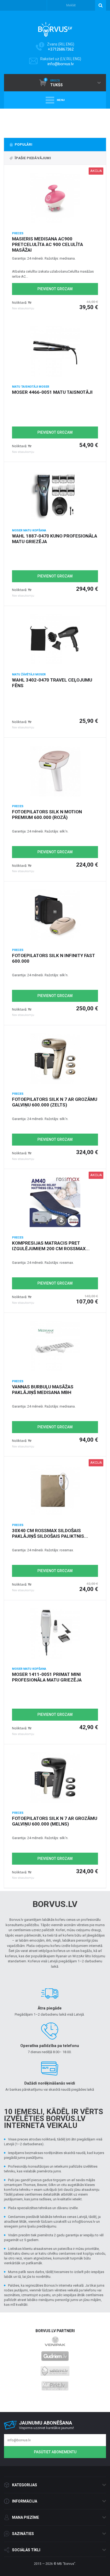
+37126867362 (61, 49)
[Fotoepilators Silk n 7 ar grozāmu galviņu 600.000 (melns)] (55, 1778)
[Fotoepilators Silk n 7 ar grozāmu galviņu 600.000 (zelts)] (55, 1059)
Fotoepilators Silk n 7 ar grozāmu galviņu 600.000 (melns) (55, 1821)
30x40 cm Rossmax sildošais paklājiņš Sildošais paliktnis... (50, 1533)
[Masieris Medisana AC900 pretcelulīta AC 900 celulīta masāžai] (55, 198)
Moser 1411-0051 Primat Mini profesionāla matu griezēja (47, 1677)
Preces (18, 233)
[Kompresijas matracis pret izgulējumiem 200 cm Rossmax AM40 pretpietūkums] (55, 1202)
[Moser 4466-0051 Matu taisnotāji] (55, 351)
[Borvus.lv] (55, 28)
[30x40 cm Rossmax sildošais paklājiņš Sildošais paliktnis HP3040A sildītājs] (55, 1490)
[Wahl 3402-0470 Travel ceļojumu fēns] (55, 639)
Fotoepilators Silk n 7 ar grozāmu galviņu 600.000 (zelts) (55, 1102)
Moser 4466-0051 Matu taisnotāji (52, 392)
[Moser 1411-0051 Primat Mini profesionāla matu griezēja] (55, 1634)
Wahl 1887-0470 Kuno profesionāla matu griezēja (55, 539)
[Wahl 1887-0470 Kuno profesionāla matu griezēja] (55, 495)
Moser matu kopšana (29, 530)
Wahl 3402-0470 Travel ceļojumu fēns (52, 683)
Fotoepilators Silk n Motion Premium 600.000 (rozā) (47, 815)
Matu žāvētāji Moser (29, 674)
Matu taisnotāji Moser (31, 387)
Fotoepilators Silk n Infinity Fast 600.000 (54, 958)
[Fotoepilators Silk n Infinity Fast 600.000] (55, 915)
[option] (55, 122)
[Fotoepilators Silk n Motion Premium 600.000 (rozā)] (55, 771)
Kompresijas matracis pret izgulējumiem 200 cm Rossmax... (51, 1246)
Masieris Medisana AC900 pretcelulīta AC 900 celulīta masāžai (48, 244)
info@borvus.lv (61, 64)
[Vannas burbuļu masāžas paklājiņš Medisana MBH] (55, 1346)
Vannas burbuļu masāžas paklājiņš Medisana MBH (43, 1390)
